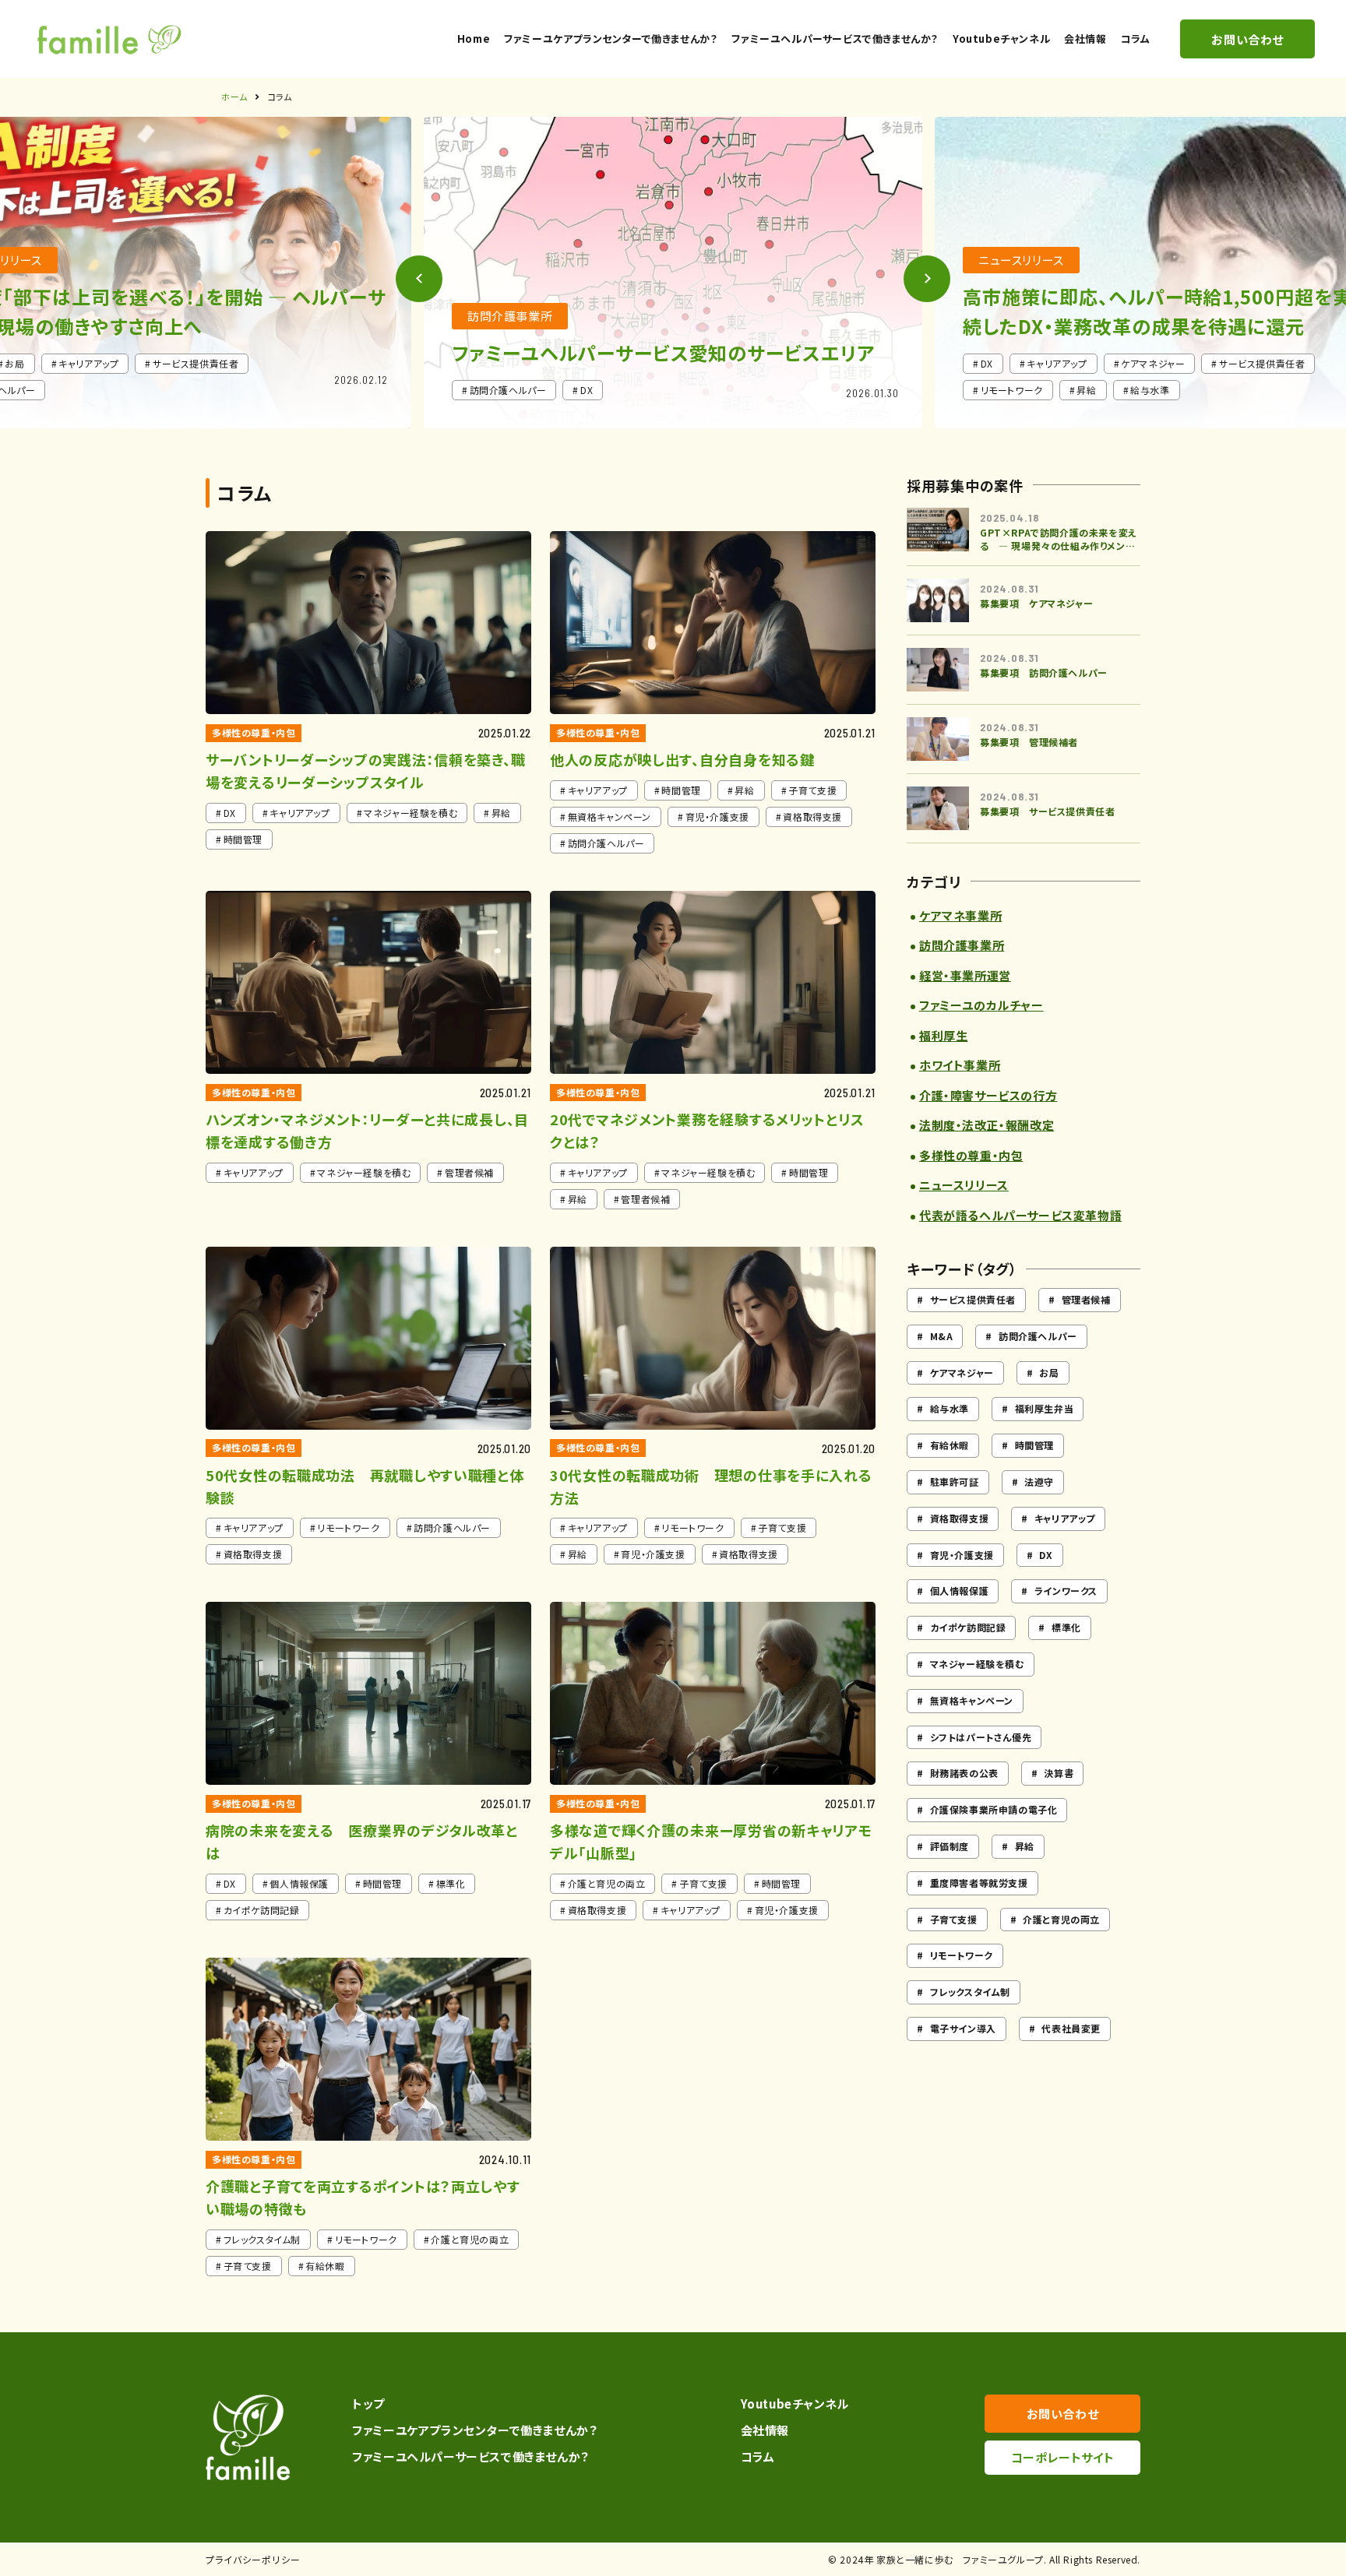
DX (1046, 1555)
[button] (927, 279)
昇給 (1025, 1846)
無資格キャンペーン (972, 1700)
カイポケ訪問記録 (968, 1627)
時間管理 (1034, 1445)
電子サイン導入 (963, 2028)
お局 (1049, 1372)
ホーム (234, 97)
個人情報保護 (960, 1591)
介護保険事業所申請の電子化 (994, 1809)
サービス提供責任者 (973, 1299)
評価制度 (950, 1846)
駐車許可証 (955, 1482)
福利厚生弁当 (1045, 1408)
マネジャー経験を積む (977, 1664)
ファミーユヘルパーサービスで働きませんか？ (470, 2456)
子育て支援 (954, 1919)
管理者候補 (1086, 1299)
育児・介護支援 (962, 1555)
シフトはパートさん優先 (981, 1737)
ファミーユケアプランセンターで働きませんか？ (474, 2430)
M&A (942, 1336)
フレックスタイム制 (970, 1992)
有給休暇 (950, 1445)
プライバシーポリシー (253, 2559)
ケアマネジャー (962, 1372)
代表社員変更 (1071, 2028)
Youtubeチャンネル (795, 2404)
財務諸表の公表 (964, 1773)
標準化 (1066, 1627)
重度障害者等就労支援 (979, 1883)
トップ (368, 2404)
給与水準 (950, 1408)
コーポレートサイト (1062, 2457)
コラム (758, 2456)
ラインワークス (1066, 1591)
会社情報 (765, 2430)
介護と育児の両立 (1061, 1919)
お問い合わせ (1063, 2414)
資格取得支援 (960, 1518)
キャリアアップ (1065, 1518)
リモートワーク (962, 1955)
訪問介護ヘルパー (1038, 1336)
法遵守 (1039, 1482)
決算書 (1059, 1773)
